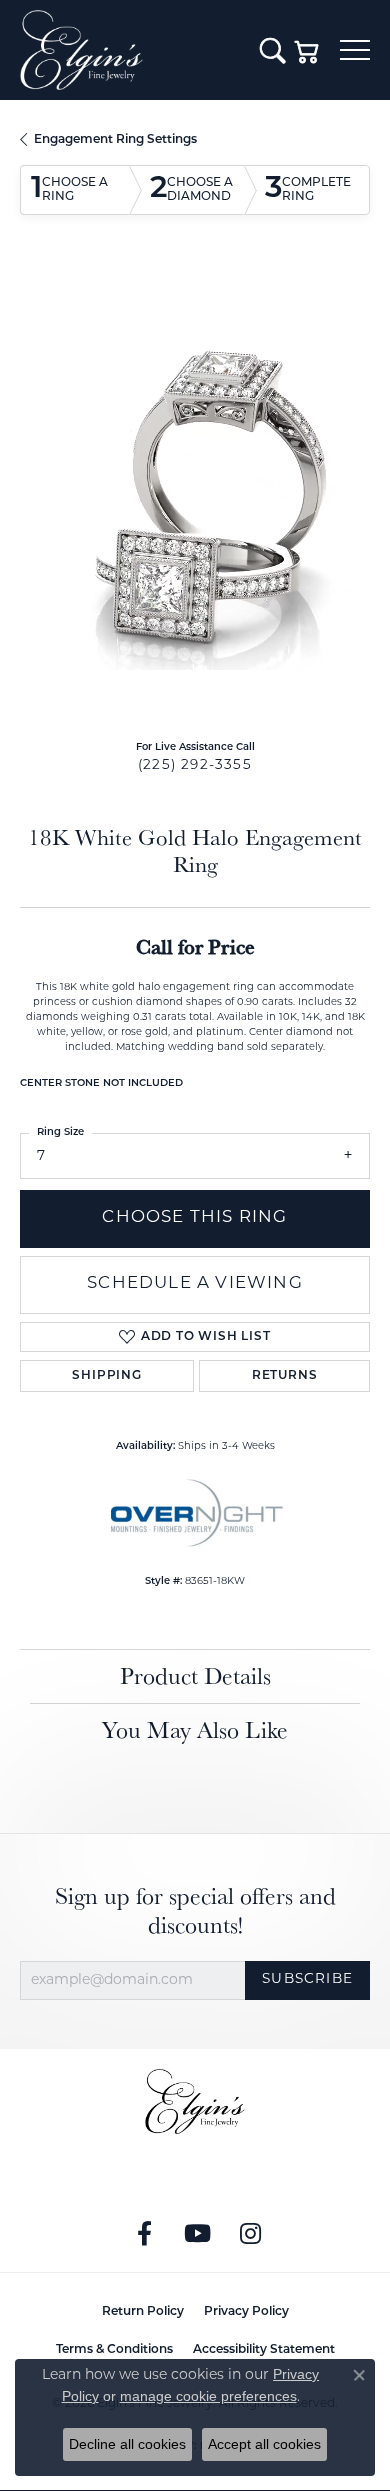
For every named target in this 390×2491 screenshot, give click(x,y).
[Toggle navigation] (355, 50)
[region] (195, 495)
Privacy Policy (246, 2312)
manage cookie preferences (208, 2396)
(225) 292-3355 (195, 765)
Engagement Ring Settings (115, 140)
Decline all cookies (127, 2444)
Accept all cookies (264, 2444)
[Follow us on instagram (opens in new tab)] (251, 2234)
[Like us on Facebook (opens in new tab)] (145, 2234)
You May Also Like (195, 1729)
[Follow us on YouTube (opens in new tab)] (198, 2234)
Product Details (195, 1675)
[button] (272, 50)
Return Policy (143, 2312)
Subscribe (307, 1979)
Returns (285, 1376)
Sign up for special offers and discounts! (195, 1911)
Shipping (106, 1376)
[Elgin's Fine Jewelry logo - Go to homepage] (130, 50)
